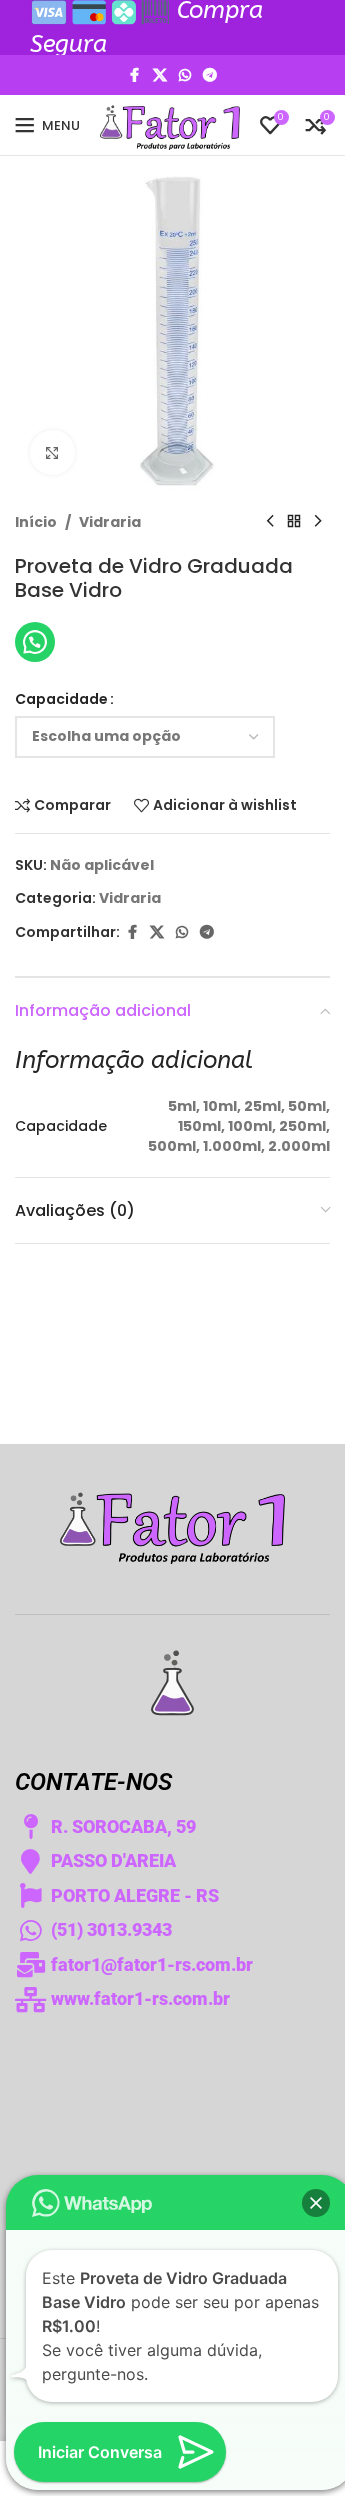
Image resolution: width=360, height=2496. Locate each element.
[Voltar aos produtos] (294, 522)
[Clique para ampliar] (52, 452)
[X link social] (160, 75)
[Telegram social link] (210, 75)
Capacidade (61, 699)
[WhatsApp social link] (185, 75)
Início (36, 522)
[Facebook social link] (135, 75)
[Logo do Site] (170, 124)
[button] (316, 2203)
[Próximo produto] (318, 522)
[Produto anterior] (270, 522)
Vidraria (110, 522)
